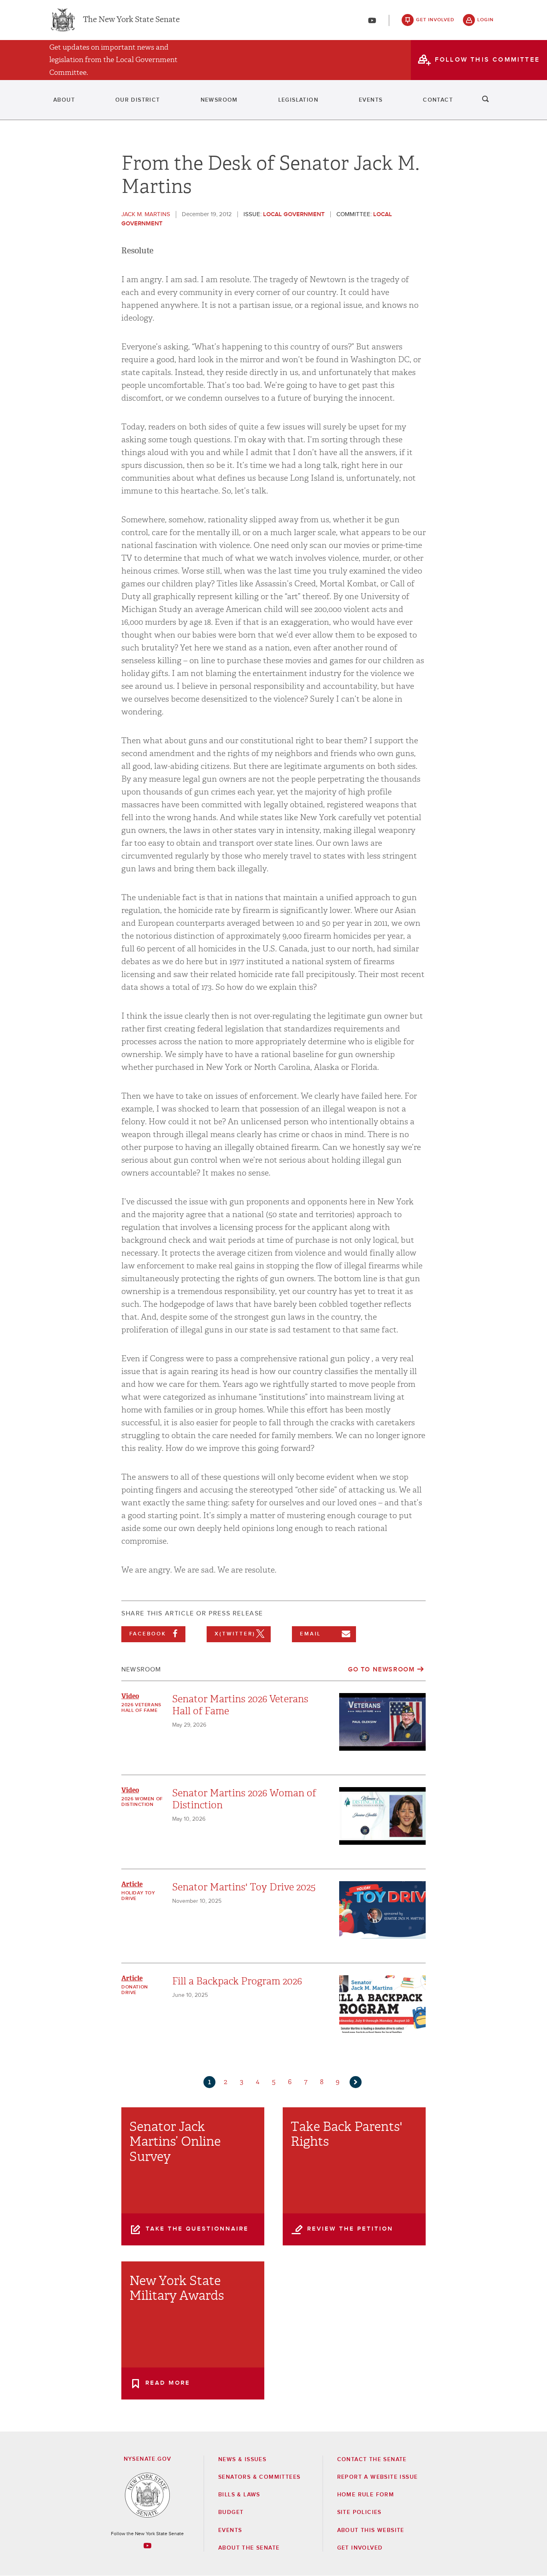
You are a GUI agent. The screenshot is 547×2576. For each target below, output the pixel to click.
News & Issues (242, 2460)
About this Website (371, 2530)
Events (371, 100)
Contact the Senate (372, 2460)
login (486, 20)
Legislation (298, 100)
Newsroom (219, 100)
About (64, 100)
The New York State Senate (131, 20)
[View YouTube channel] (372, 20)
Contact (438, 100)
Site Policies (359, 2512)
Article (132, 1884)
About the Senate (249, 2548)
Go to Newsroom (381, 1669)
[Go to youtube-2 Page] (147, 2546)
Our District (138, 100)
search (486, 100)
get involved (435, 20)
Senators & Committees (259, 2477)
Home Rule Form (366, 2495)
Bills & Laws (239, 2495)
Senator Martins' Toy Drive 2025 (244, 1887)
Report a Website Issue (378, 2477)
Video (130, 1696)
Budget (231, 2512)
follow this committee (487, 60)
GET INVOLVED (360, 2548)
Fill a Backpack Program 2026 (237, 1981)
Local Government (294, 214)
